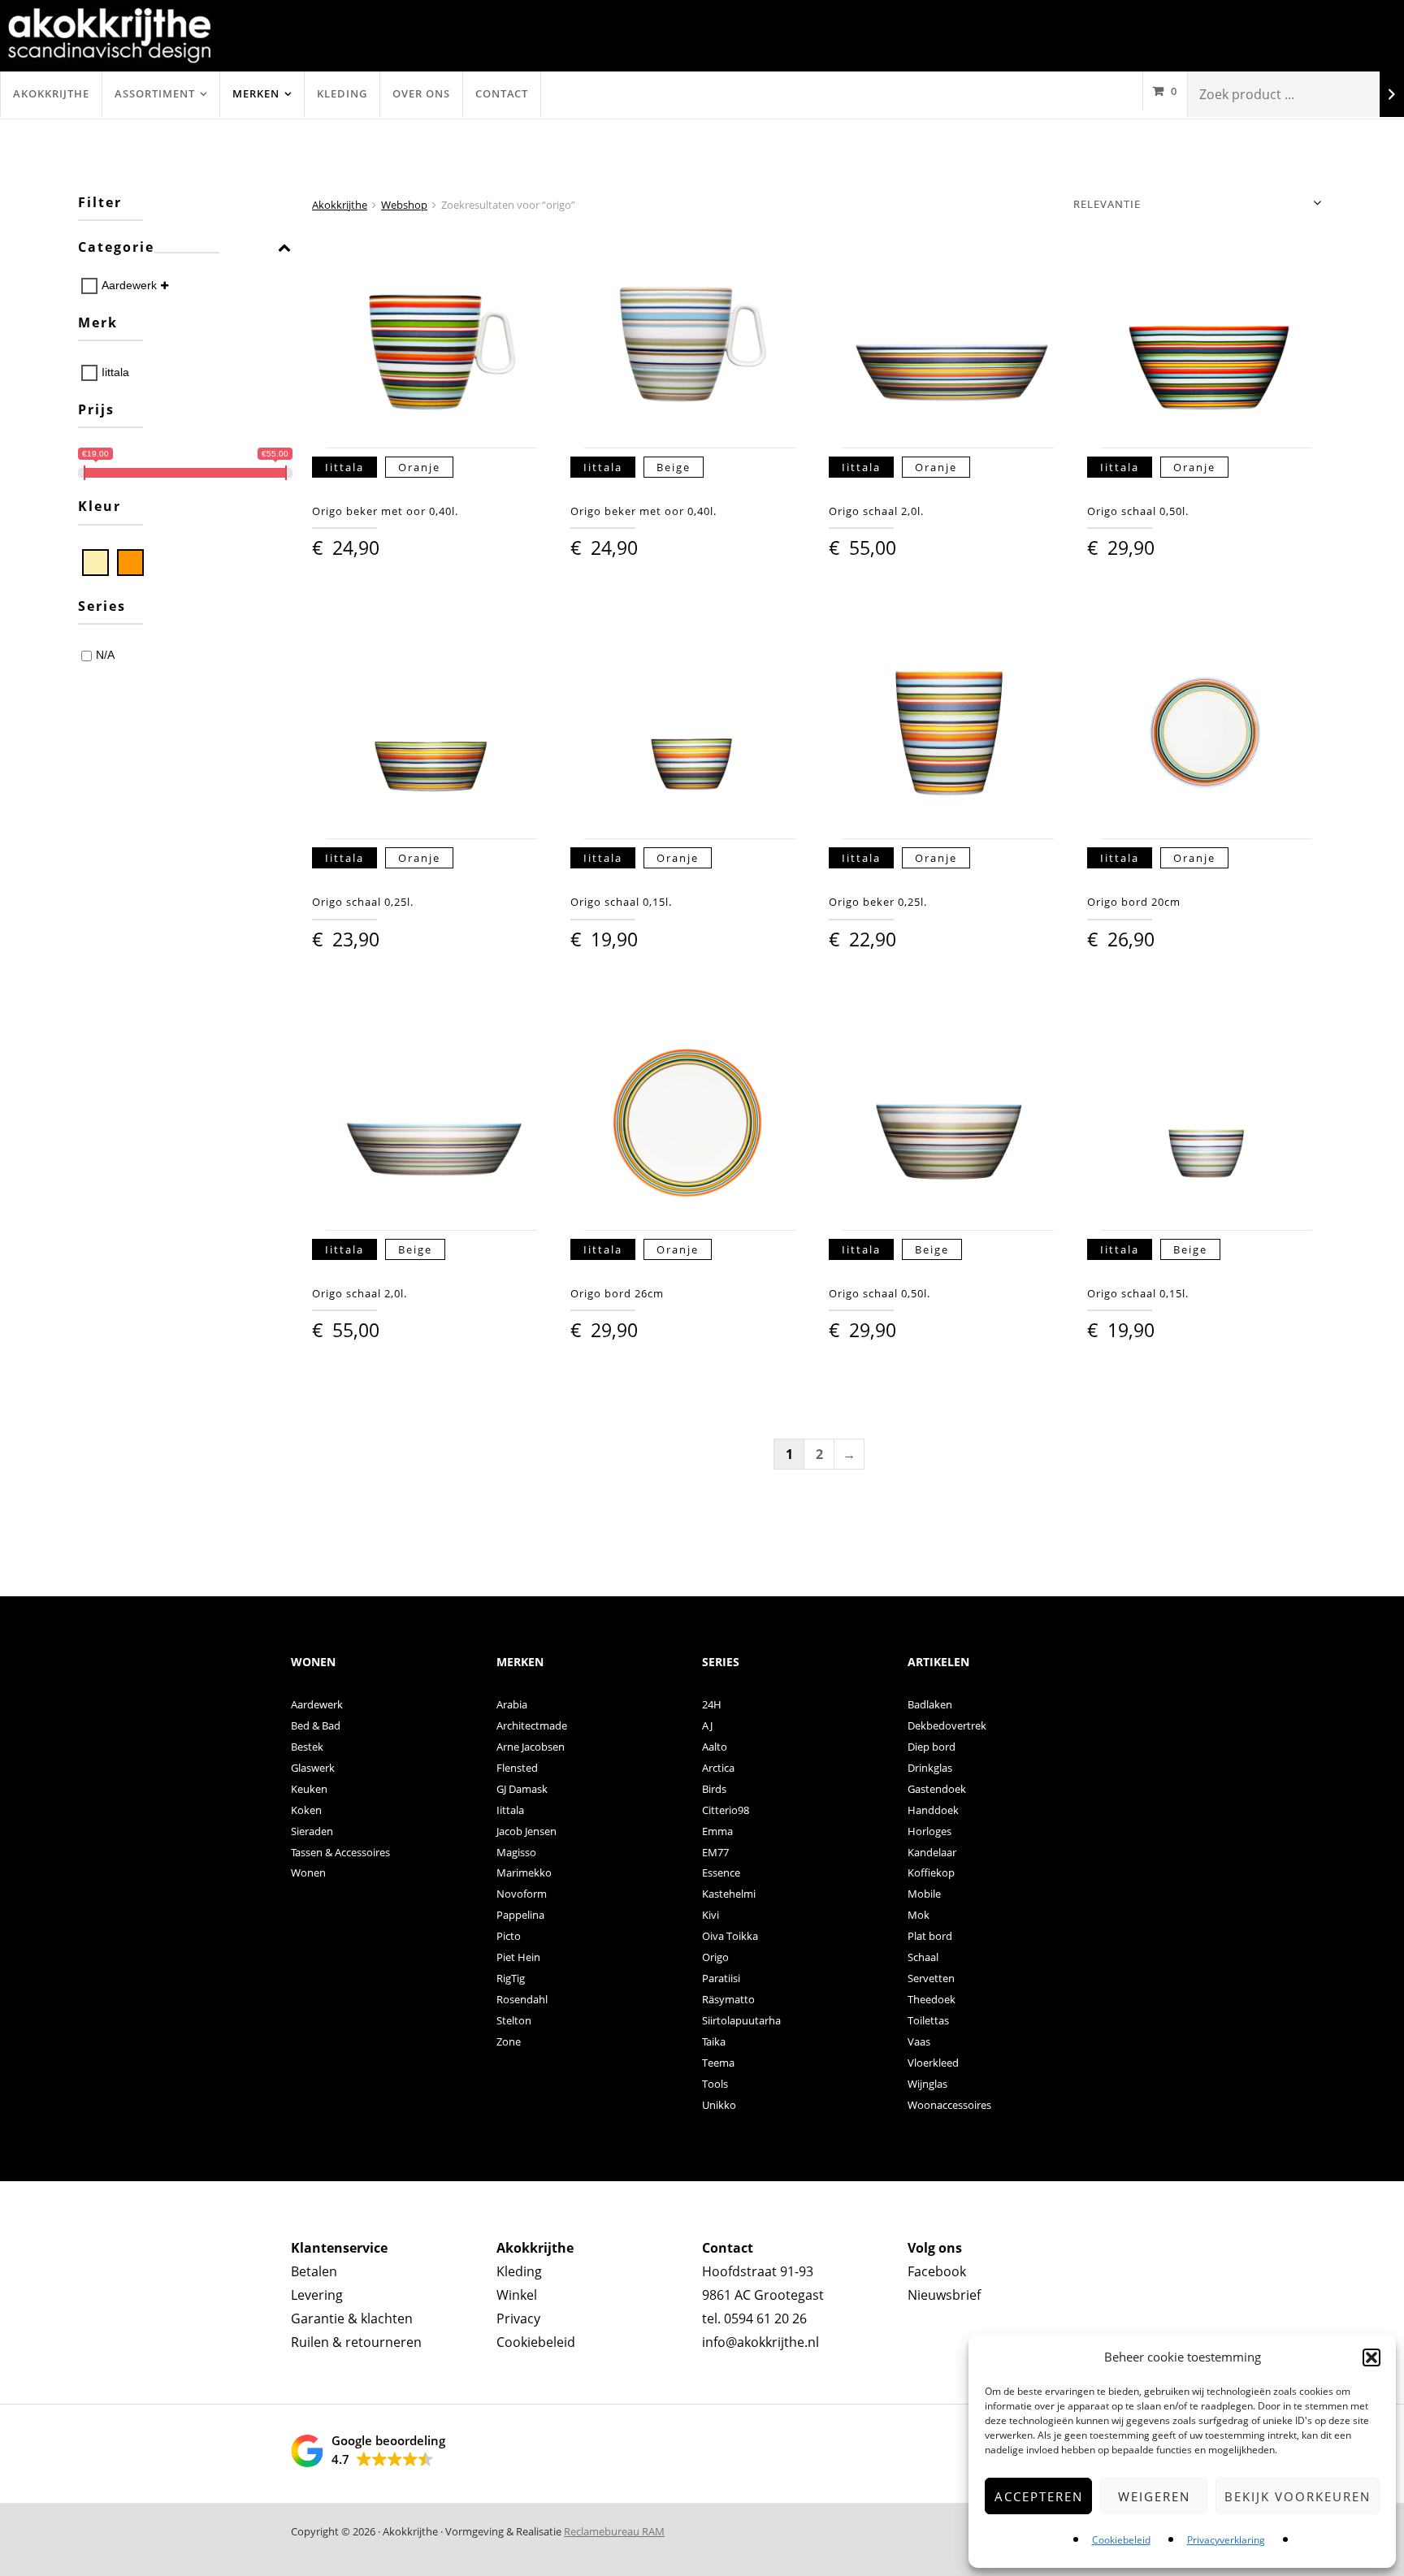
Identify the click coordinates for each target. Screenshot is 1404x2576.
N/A (105, 655)
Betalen (314, 2271)
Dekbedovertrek (947, 1725)
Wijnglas (927, 2084)
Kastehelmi (729, 1894)
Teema (718, 2063)
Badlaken (930, 1704)
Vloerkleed (933, 2063)
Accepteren (1039, 2496)
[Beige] (95, 563)
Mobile (924, 1894)
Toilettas (928, 2020)
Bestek (307, 1747)
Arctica (718, 1768)
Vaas (919, 2041)
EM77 (715, 1852)
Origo (715, 1957)
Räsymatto (728, 1999)
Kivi (711, 1915)
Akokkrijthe (51, 93)
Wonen (308, 1872)
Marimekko (524, 1872)
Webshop (404, 205)
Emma (717, 1831)
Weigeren (1154, 2496)
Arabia (512, 1704)
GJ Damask (522, 1789)
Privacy (518, 2318)
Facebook (937, 2271)
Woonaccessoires (949, 2105)
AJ (707, 1725)
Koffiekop (931, 1872)
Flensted (517, 1768)
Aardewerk (129, 285)
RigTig (511, 1978)
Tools (715, 2084)
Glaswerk (313, 1768)
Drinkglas (930, 1768)
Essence (721, 1872)
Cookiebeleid (1121, 2540)
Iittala (115, 372)
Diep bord (932, 1747)
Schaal (923, 1957)
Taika (714, 2041)
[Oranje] (130, 563)
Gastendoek (937, 1789)
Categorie (116, 248)
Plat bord (930, 1936)
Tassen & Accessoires (340, 1852)
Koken (306, 1810)
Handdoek (933, 1810)
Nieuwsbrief (944, 2295)
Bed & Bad (316, 1725)
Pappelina (520, 1915)
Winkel (517, 2295)
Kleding (342, 93)
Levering (317, 2295)
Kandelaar (932, 1852)
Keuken (309, 1789)
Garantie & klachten (352, 2318)
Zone (509, 2041)
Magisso (516, 1852)
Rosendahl (522, 1999)
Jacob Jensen (526, 1831)
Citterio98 (726, 1810)
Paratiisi (721, 1978)
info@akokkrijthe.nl (760, 2342)
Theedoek (932, 1999)
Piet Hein (518, 1957)
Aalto (715, 1747)
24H (712, 1704)
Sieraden (312, 1831)
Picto (509, 1936)
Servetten (931, 1978)
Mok (919, 1915)
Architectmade (532, 1725)
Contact (502, 93)
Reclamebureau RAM (614, 2531)
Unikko (719, 2105)
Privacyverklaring (1226, 2540)
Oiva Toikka (730, 1936)
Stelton (514, 2020)
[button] (1371, 2357)
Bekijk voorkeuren (1298, 2496)
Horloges (929, 1831)
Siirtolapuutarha (741, 2020)
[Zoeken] (1392, 95)
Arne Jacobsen (531, 1747)
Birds (714, 1789)
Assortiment (155, 93)
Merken (256, 93)
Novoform (522, 1894)
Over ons (421, 93)
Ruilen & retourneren (356, 2342)
